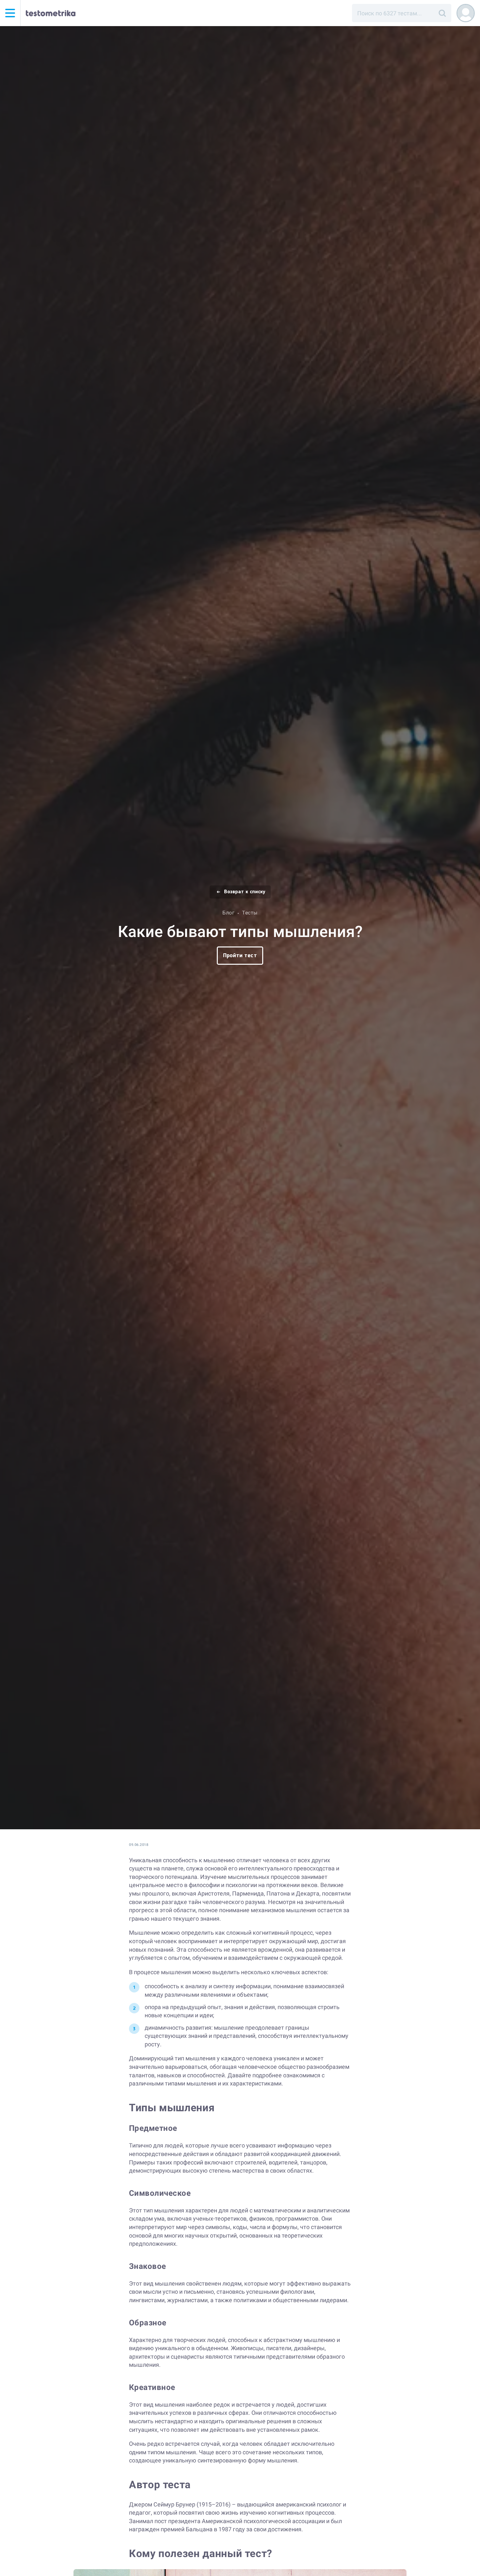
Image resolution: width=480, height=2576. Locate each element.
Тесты (250, 913)
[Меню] (10, 13)
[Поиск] (442, 13)
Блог (228, 913)
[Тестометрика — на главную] (51, 13)
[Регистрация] (466, 13)
